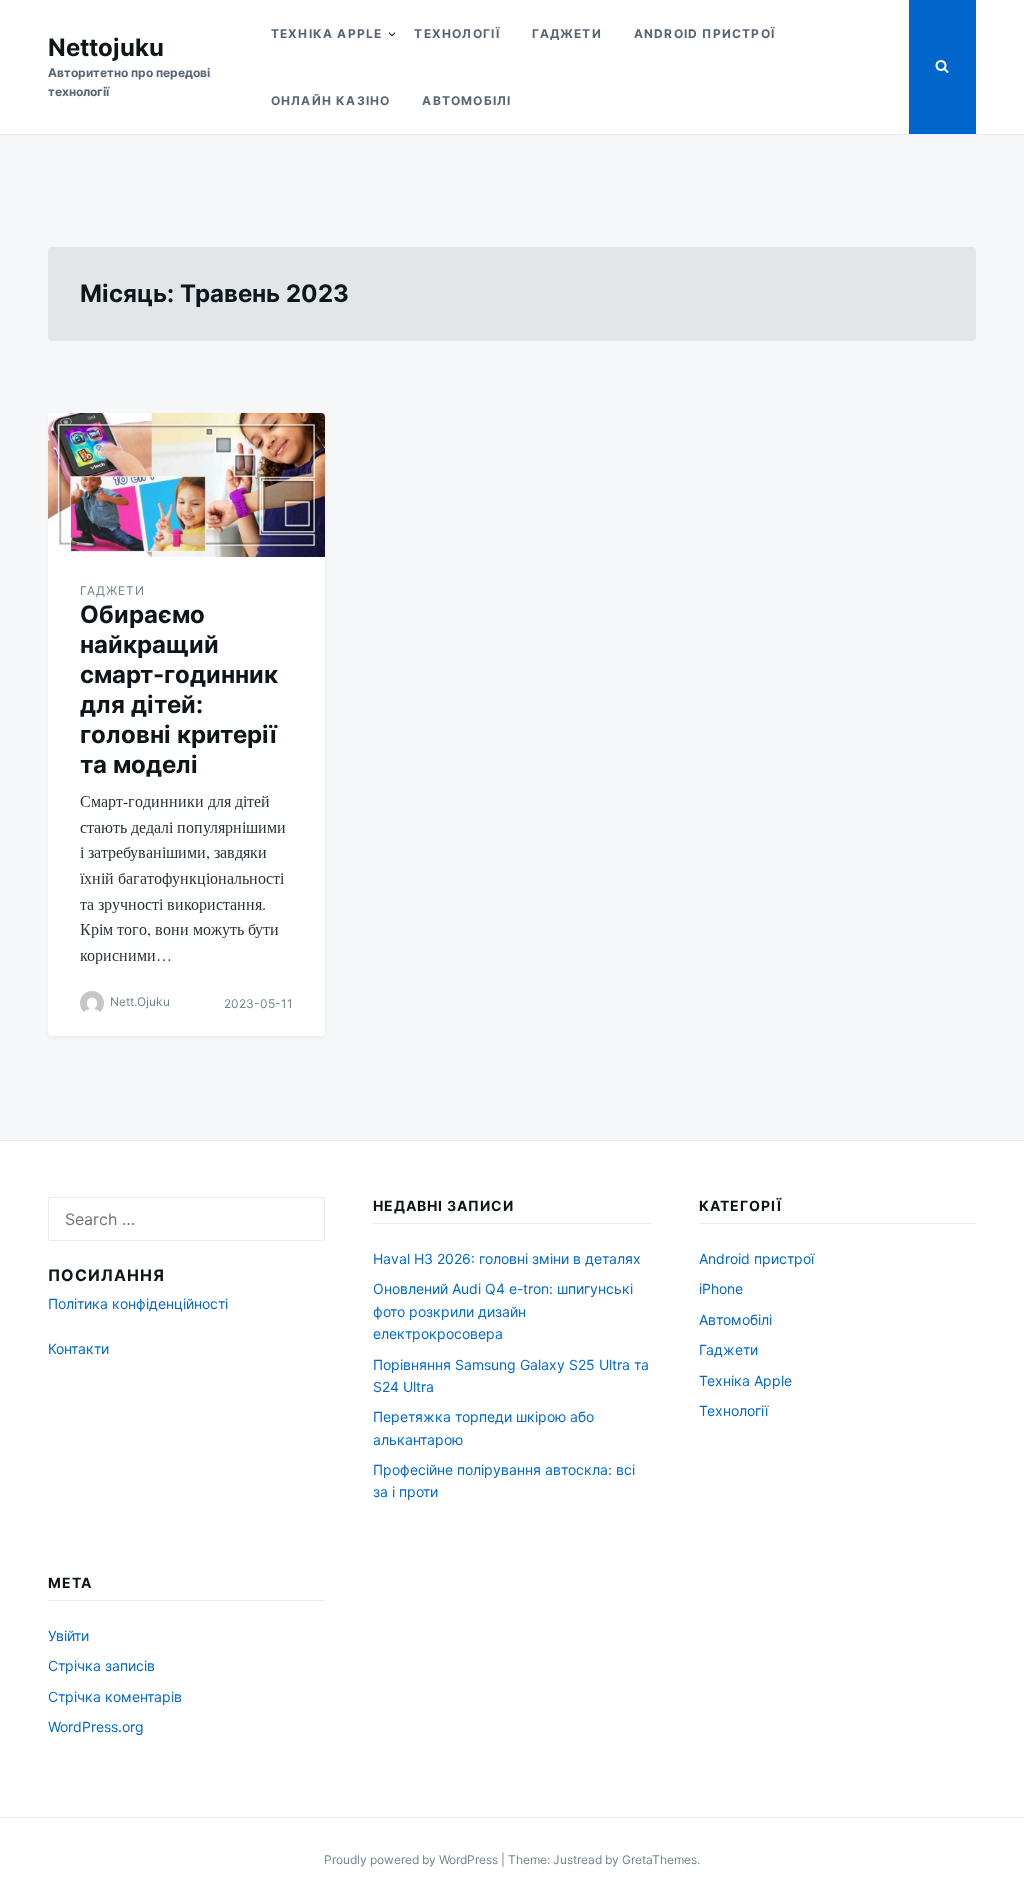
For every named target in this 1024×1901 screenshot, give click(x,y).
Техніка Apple (327, 33)
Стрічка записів (101, 1665)
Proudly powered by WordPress (412, 1859)
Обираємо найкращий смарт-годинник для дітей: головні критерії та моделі (179, 689)
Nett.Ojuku (140, 1002)
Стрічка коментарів (115, 1696)
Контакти (78, 1348)
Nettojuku (106, 47)
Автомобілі (466, 100)
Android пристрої (704, 33)
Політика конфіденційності (138, 1303)
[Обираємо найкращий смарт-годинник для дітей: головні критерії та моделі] (186, 485)
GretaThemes (659, 1859)
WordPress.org (96, 1726)
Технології (457, 33)
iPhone (721, 1288)
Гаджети (566, 33)
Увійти (68, 1635)
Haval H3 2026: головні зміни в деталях (507, 1258)
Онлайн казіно (331, 100)
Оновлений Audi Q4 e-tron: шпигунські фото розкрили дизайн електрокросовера (503, 1311)
